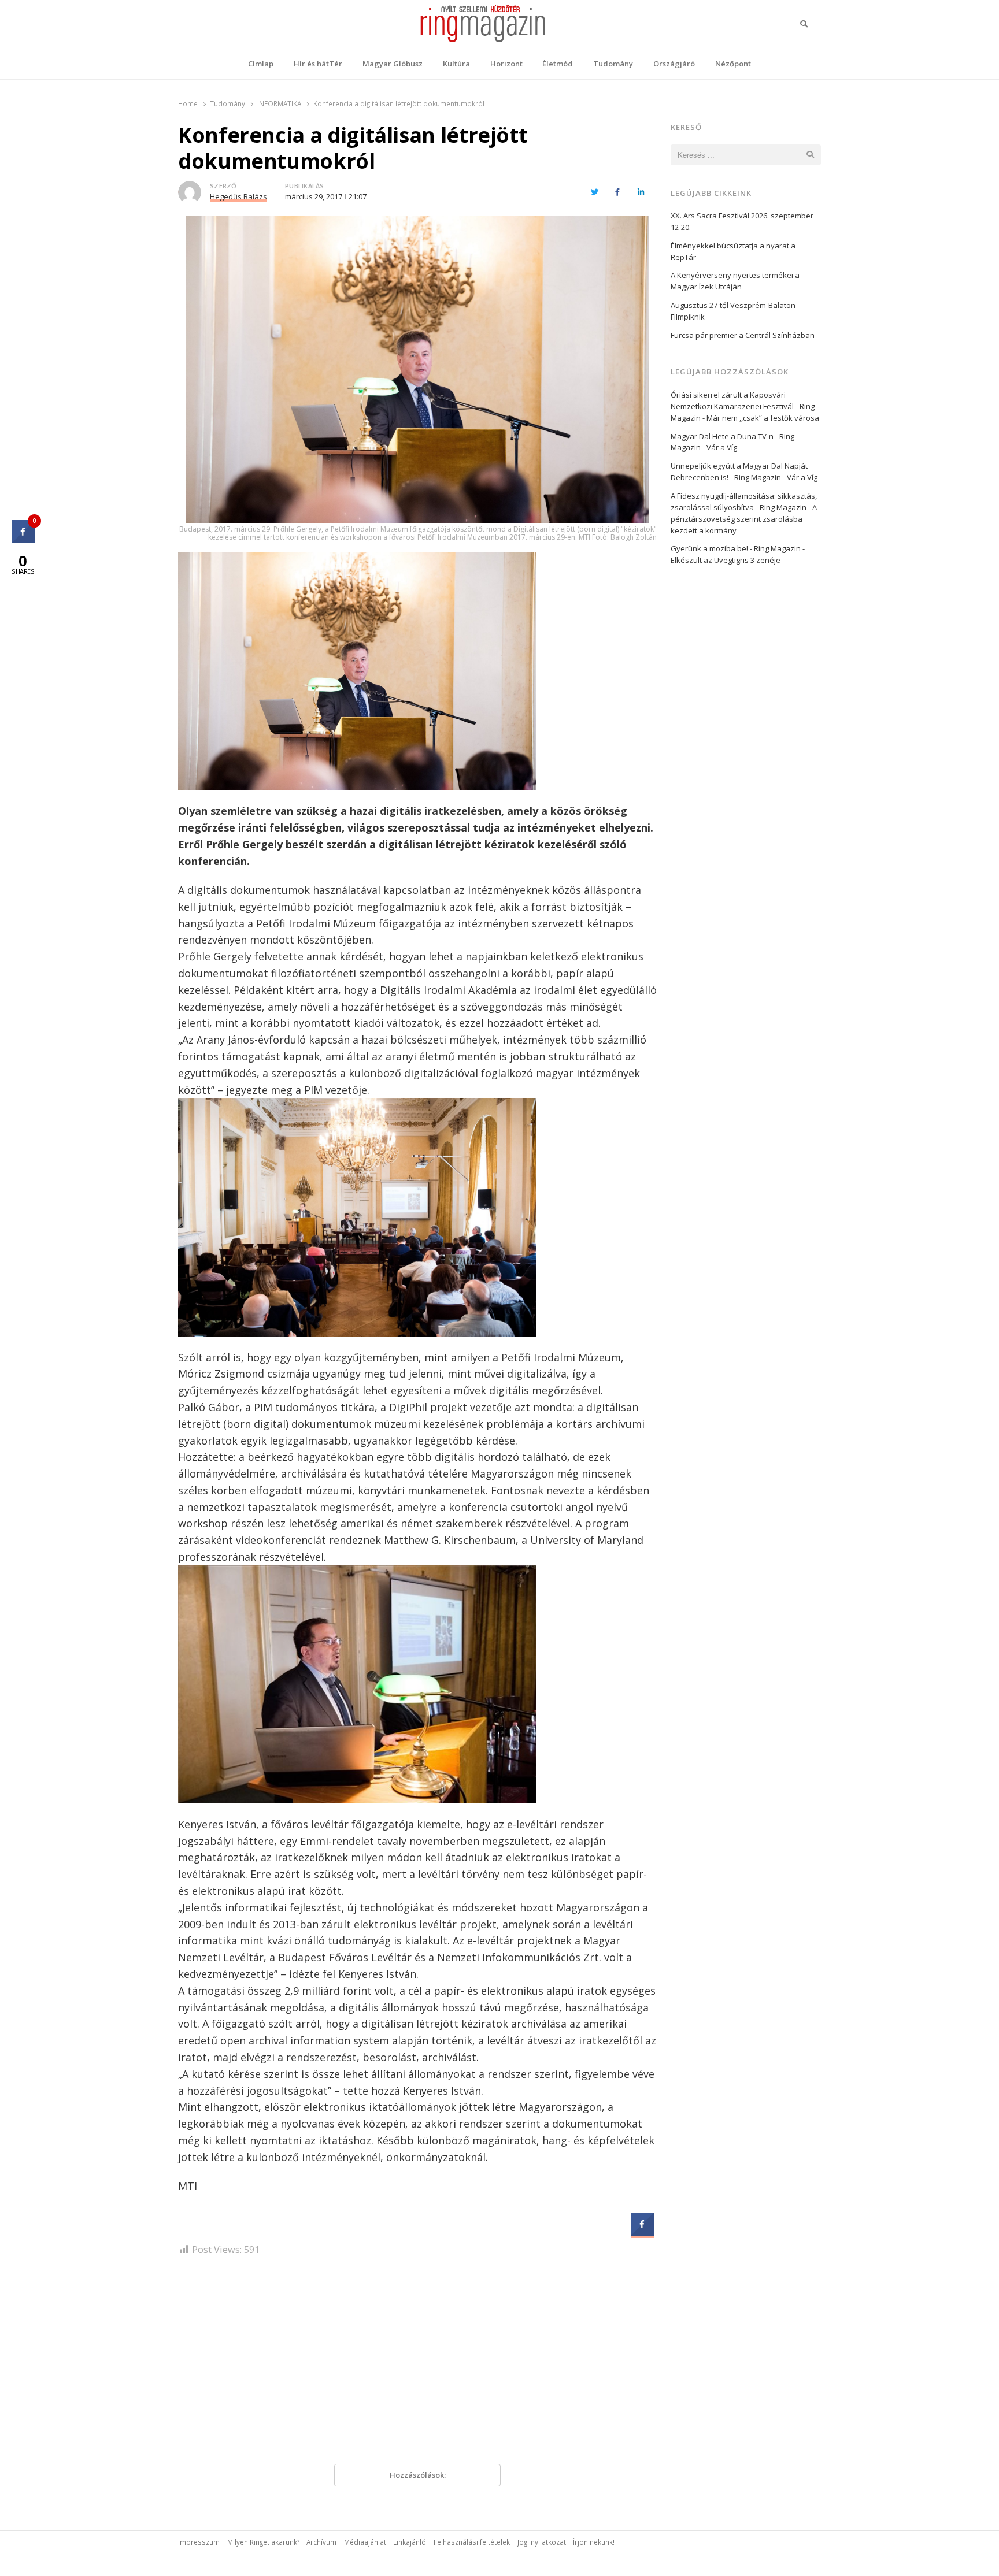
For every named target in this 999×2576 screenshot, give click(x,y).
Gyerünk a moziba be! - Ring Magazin (736, 548)
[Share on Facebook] (642, 2232)
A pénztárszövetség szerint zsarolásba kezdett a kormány (744, 519)
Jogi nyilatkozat (542, 2542)
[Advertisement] (417, 2365)
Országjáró (674, 64)
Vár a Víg (722, 447)
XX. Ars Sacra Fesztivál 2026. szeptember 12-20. (742, 221)
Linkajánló (410, 2542)
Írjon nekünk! (594, 2542)
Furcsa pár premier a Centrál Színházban (743, 335)
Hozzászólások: (418, 2475)
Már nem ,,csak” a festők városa (763, 418)
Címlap (261, 64)
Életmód (558, 64)
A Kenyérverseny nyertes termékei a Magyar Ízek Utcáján (735, 281)
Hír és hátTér (318, 64)
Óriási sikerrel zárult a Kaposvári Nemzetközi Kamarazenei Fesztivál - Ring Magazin (743, 406)
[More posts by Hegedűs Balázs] (190, 188)
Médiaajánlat (365, 2542)
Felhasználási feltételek (472, 2542)
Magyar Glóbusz (393, 64)
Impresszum (199, 2542)
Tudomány (613, 64)
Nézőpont (733, 64)
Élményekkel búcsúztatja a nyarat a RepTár (733, 251)
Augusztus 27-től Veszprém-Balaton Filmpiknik (733, 311)
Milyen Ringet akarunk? (263, 2542)
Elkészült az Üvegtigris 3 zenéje (726, 560)
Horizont (506, 64)
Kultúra (456, 64)
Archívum (321, 2542)
